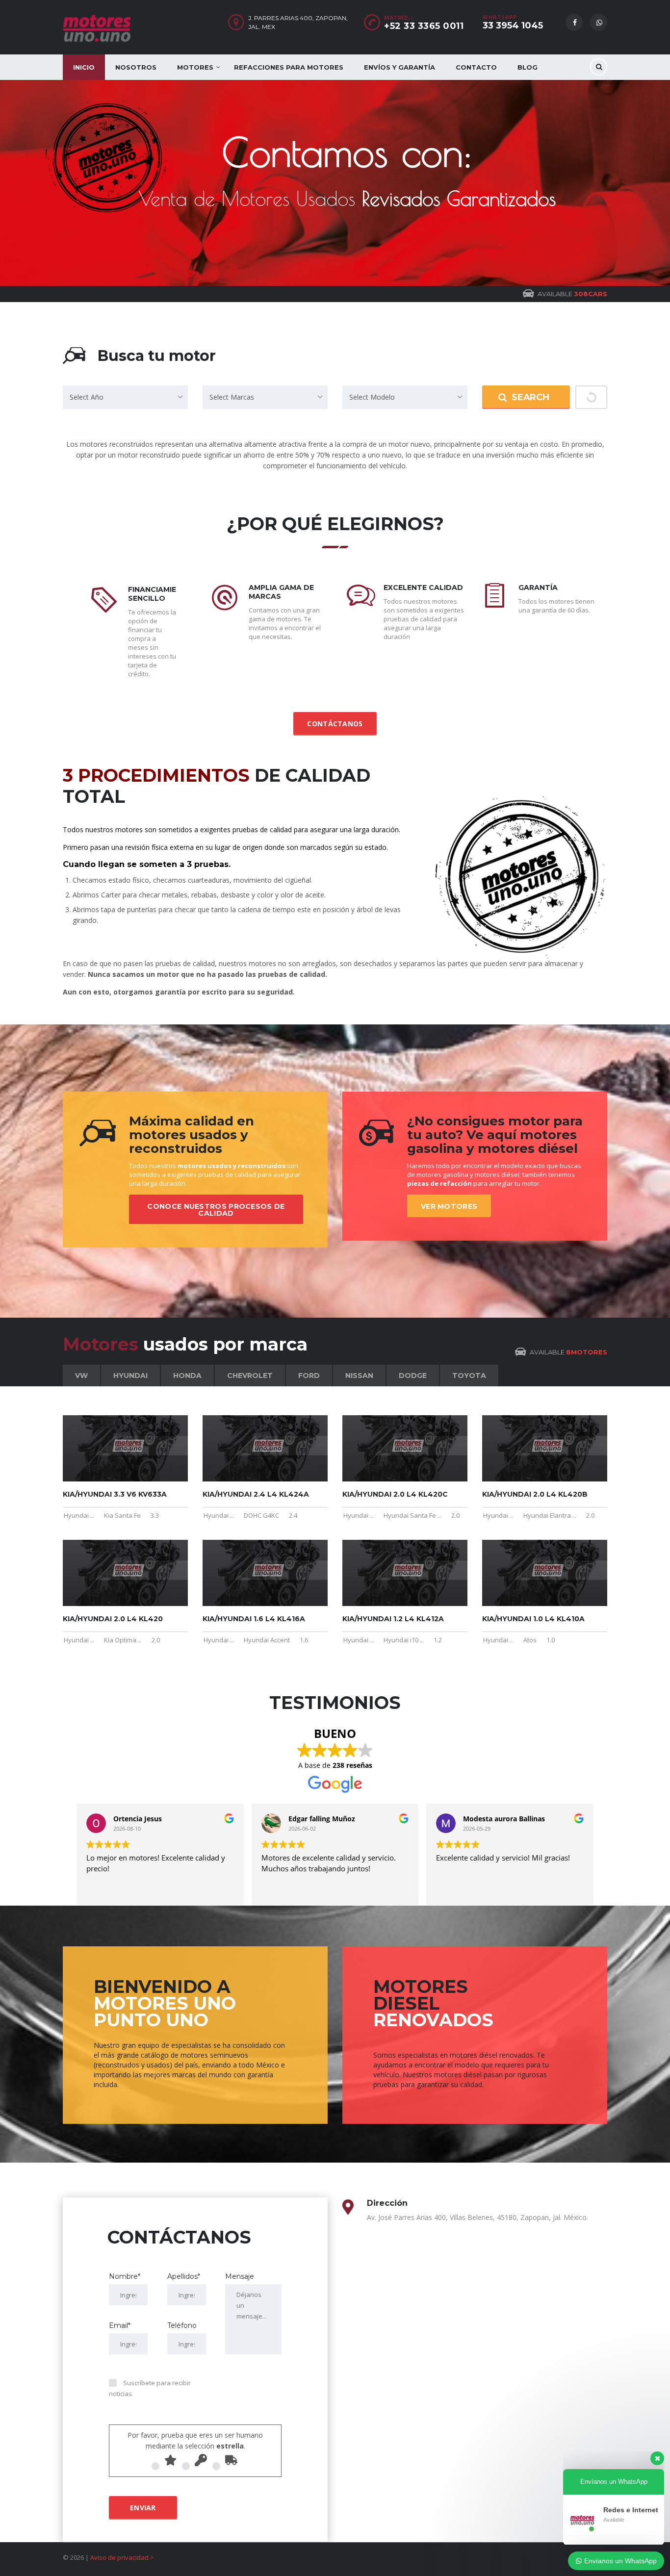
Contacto (476, 67)
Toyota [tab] (469, 1376)
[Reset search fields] (591, 397)
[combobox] (125, 397)
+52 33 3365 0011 (424, 26)
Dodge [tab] (413, 1376)
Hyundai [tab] (130, 1376)
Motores (195, 67)
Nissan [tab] (359, 1376)
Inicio (84, 67)
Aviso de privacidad (119, 2557)
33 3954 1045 (513, 26)
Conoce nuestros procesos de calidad (216, 1210)
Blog (528, 67)
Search (530, 397)
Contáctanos (335, 724)
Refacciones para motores (289, 67)
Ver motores (449, 1206)
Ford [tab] (309, 1376)
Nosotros (136, 67)
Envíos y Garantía (399, 67)
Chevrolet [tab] (250, 1376)
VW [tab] (81, 1376)
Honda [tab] (187, 1376)
